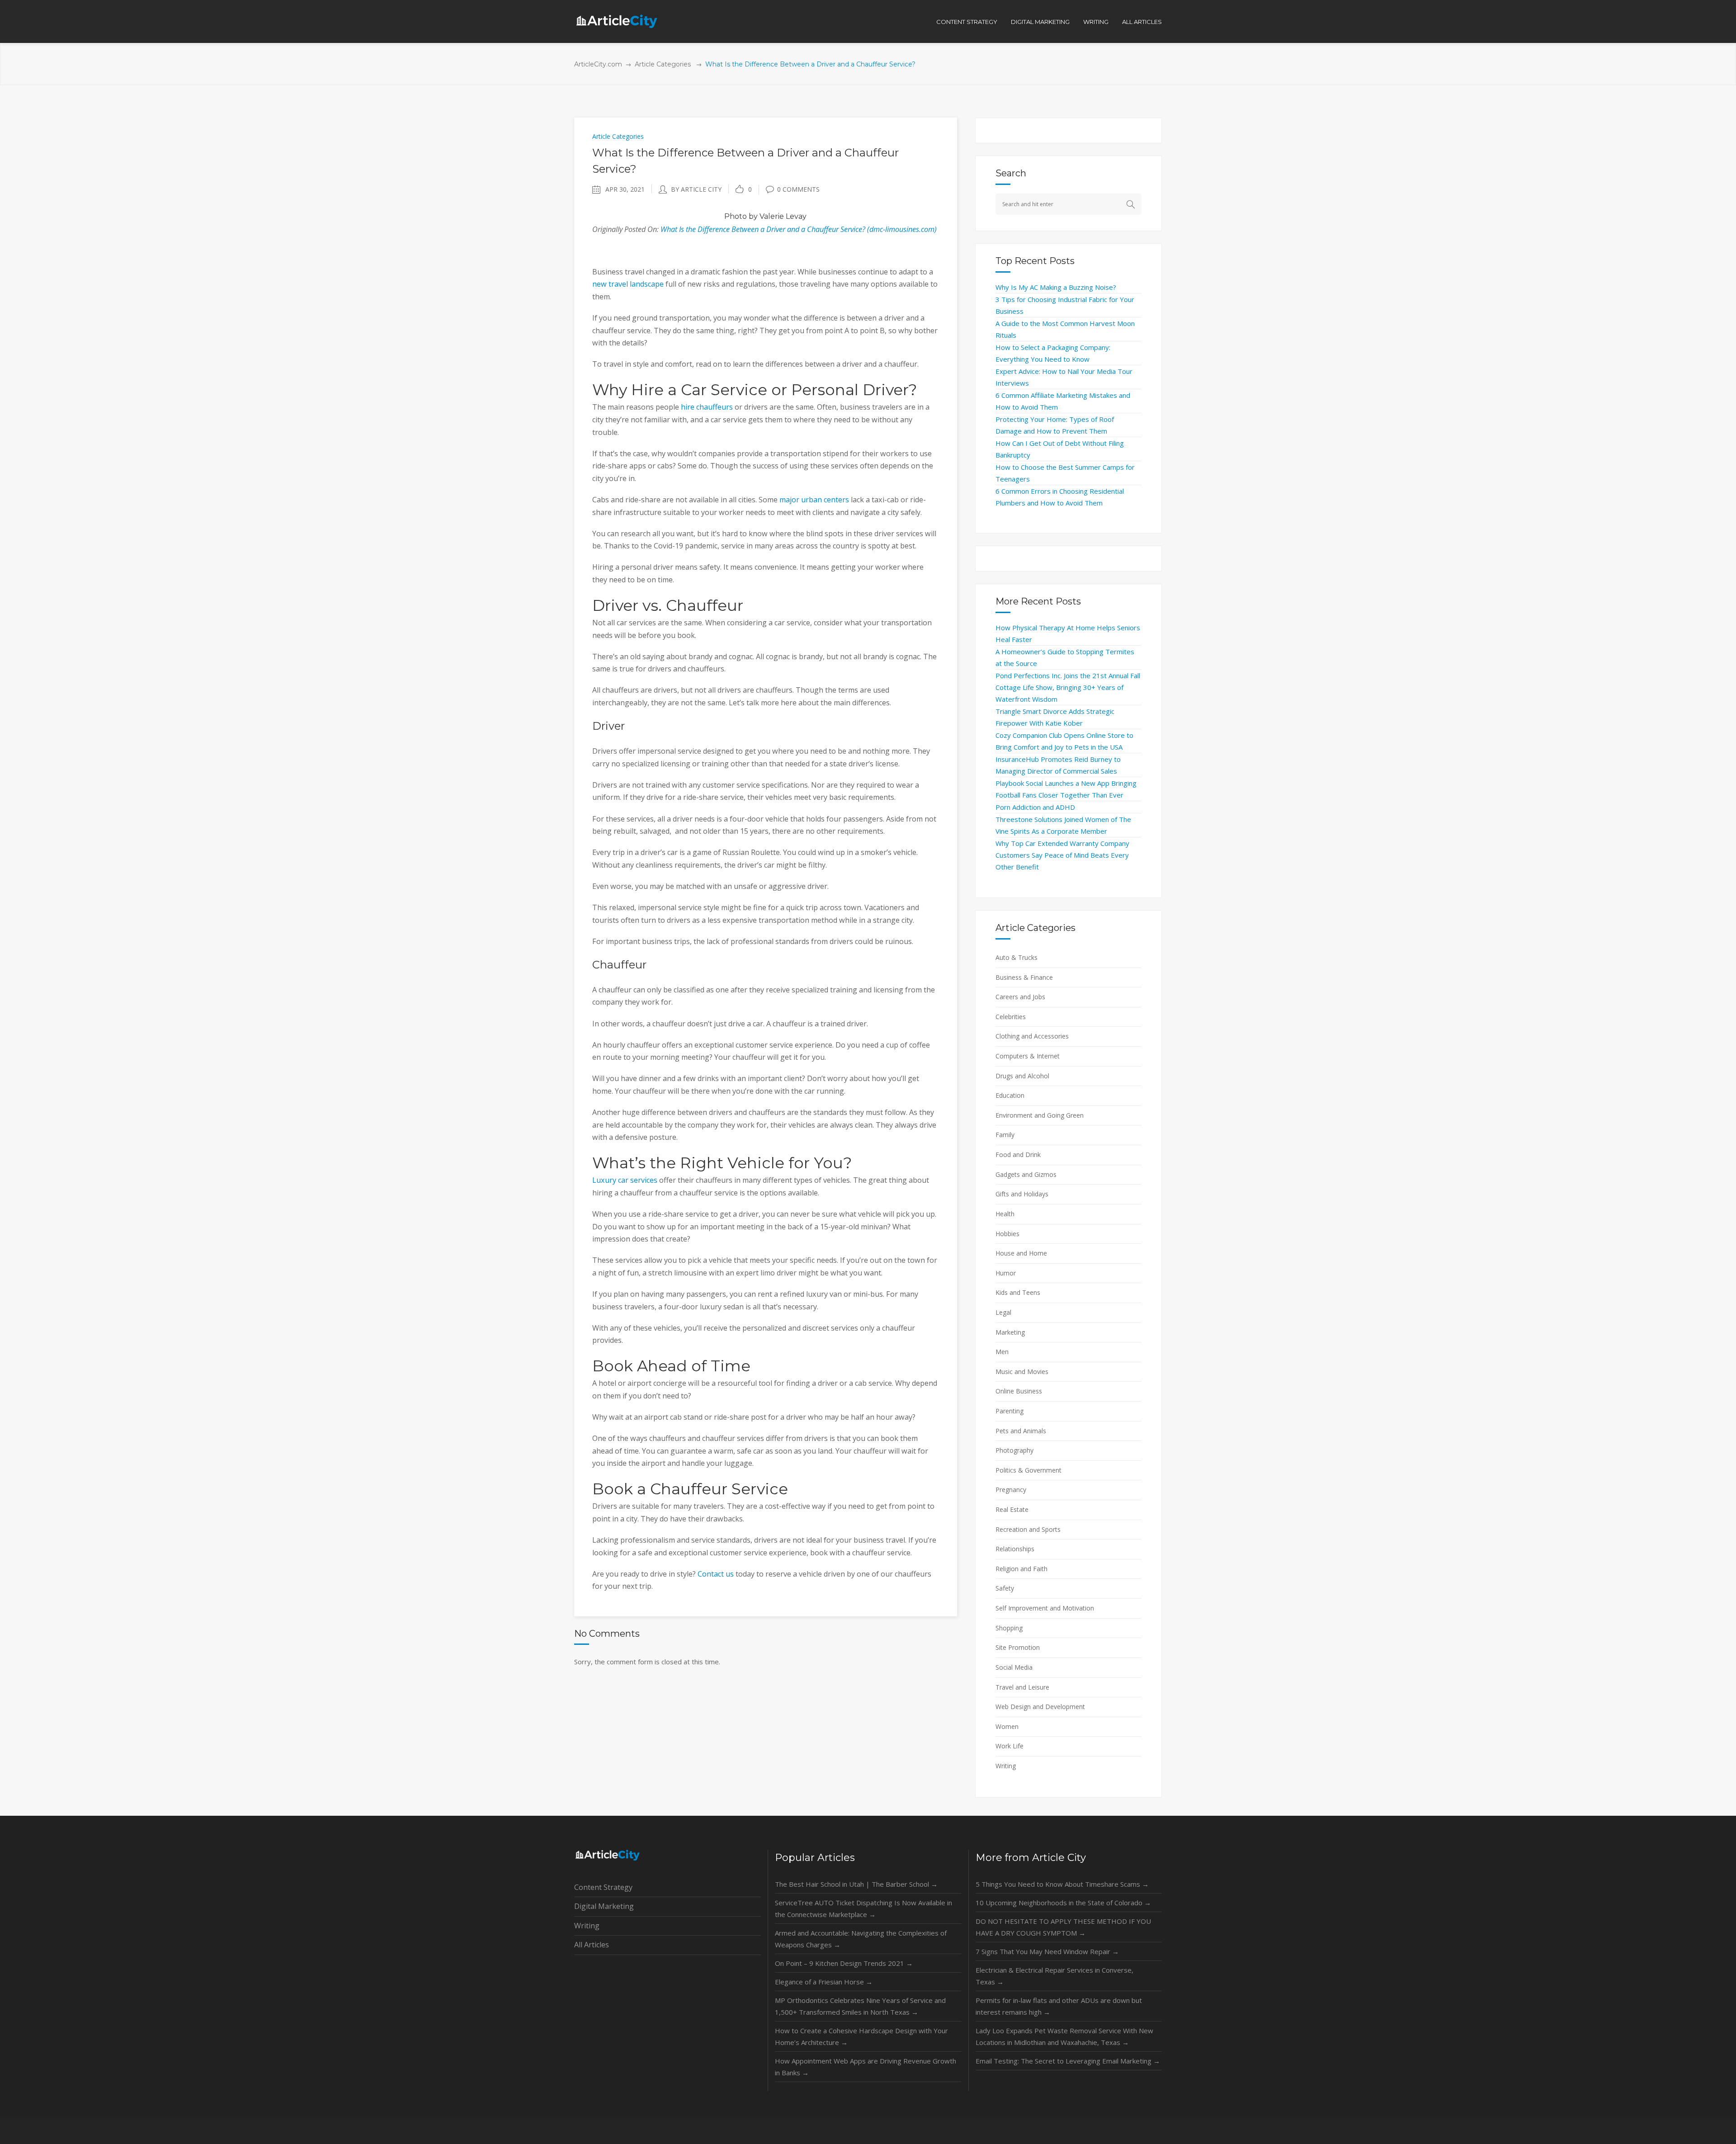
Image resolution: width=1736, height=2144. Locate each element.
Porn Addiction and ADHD (1035, 807)
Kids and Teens (1018, 1292)
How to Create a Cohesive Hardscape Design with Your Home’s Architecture (861, 2036)
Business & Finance (1024, 977)
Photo (736, 216)
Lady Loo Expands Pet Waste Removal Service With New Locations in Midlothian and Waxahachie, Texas (1064, 2036)
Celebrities (1011, 1017)
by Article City (696, 189)
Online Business (1019, 1391)
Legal (1003, 1312)
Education (1010, 1095)
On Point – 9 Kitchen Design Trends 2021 (844, 1963)
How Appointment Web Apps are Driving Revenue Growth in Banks (866, 2067)
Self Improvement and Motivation (1045, 1608)
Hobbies (1007, 1234)
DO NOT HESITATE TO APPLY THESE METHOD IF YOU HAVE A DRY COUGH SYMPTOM (1063, 1927)
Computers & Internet (1028, 1056)
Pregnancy (1011, 1490)
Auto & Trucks (1017, 957)
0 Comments (798, 189)
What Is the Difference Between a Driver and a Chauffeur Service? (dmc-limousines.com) (799, 229)
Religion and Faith (1021, 1569)
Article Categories (663, 64)
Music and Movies (1022, 1372)
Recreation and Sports (1028, 1529)
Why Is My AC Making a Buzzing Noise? (1056, 287)
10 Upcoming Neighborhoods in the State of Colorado (1063, 1903)
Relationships (1015, 1549)
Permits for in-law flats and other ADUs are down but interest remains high (1059, 2006)
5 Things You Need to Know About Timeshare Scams (1062, 1884)
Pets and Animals (1021, 1431)
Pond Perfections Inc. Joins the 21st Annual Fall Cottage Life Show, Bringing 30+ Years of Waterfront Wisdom (1068, 687)
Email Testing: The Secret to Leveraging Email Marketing (1068, 2061)
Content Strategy (603, 1887)
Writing (1006, 1766)
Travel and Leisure (1022, 1687)
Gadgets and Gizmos (1026, 1174)
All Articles (592, 1945)
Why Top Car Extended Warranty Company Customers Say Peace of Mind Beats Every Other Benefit (1062, 855)
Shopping (1009, 1628)
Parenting (1010, 1411)
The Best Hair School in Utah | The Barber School (856, 1884)
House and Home (1021, 1253)
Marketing (1010, 1332)
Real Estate (1012, 1509)
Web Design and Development (1040, 1707)
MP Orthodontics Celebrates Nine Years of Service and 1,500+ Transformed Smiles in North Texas (860, 2006)
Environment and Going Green (1040, 1115)
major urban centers (814, 500)
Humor (1006, 1273)
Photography (1014, 1450)
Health (1005, 1214)
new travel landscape (628, 284)
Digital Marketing (604, 1906)
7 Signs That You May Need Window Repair (1047, 1951)
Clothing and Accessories (1032, 1036)
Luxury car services (625, 1180)
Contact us (716, 1574)
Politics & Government (1028, 1470)
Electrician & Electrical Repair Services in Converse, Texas (1054, 1976)
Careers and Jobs (1020, 997)
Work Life (1010, 1746)
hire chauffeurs (707, 407)
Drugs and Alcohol (1022, 1076)
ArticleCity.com (598, 64)
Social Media (1014, 1667)
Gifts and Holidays (1022, 1194)
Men (1002, 1352)
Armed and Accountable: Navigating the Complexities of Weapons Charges (861, 1939)
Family (1005, 1135)
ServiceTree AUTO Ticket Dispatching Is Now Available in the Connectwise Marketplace (863, 1908)
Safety (1005, 1588)
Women (1007, 1726)
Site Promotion (1018, 1647)
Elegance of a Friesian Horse (824, 1982)
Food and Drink (1018, 1155)
